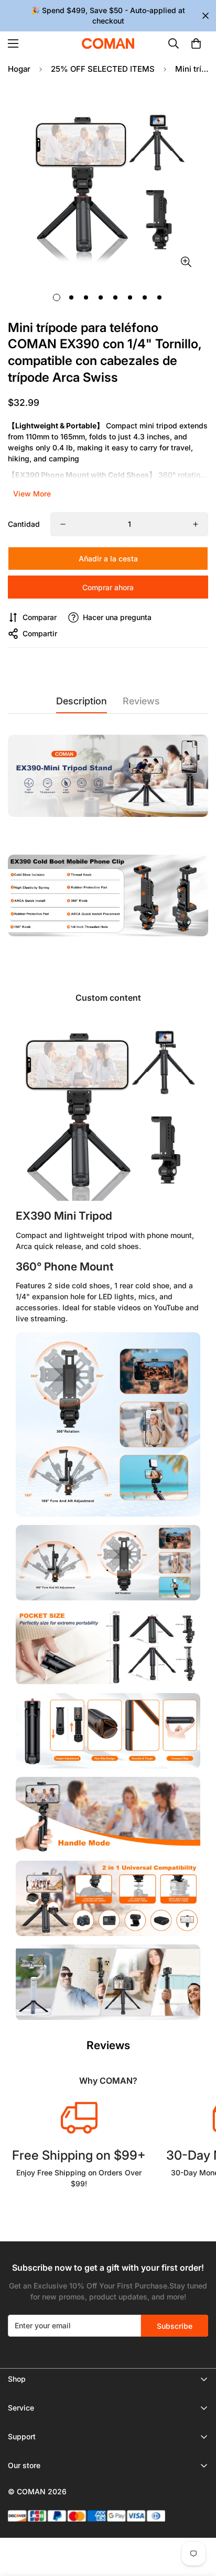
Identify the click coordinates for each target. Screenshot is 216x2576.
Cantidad (24, 524)
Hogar (19, 69)
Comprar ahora (108, 587)
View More (32, 494)
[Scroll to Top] (197, 2520)
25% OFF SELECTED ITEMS (103, 69)
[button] (196, 43)
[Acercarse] (186, 262)
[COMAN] (108, 43)
